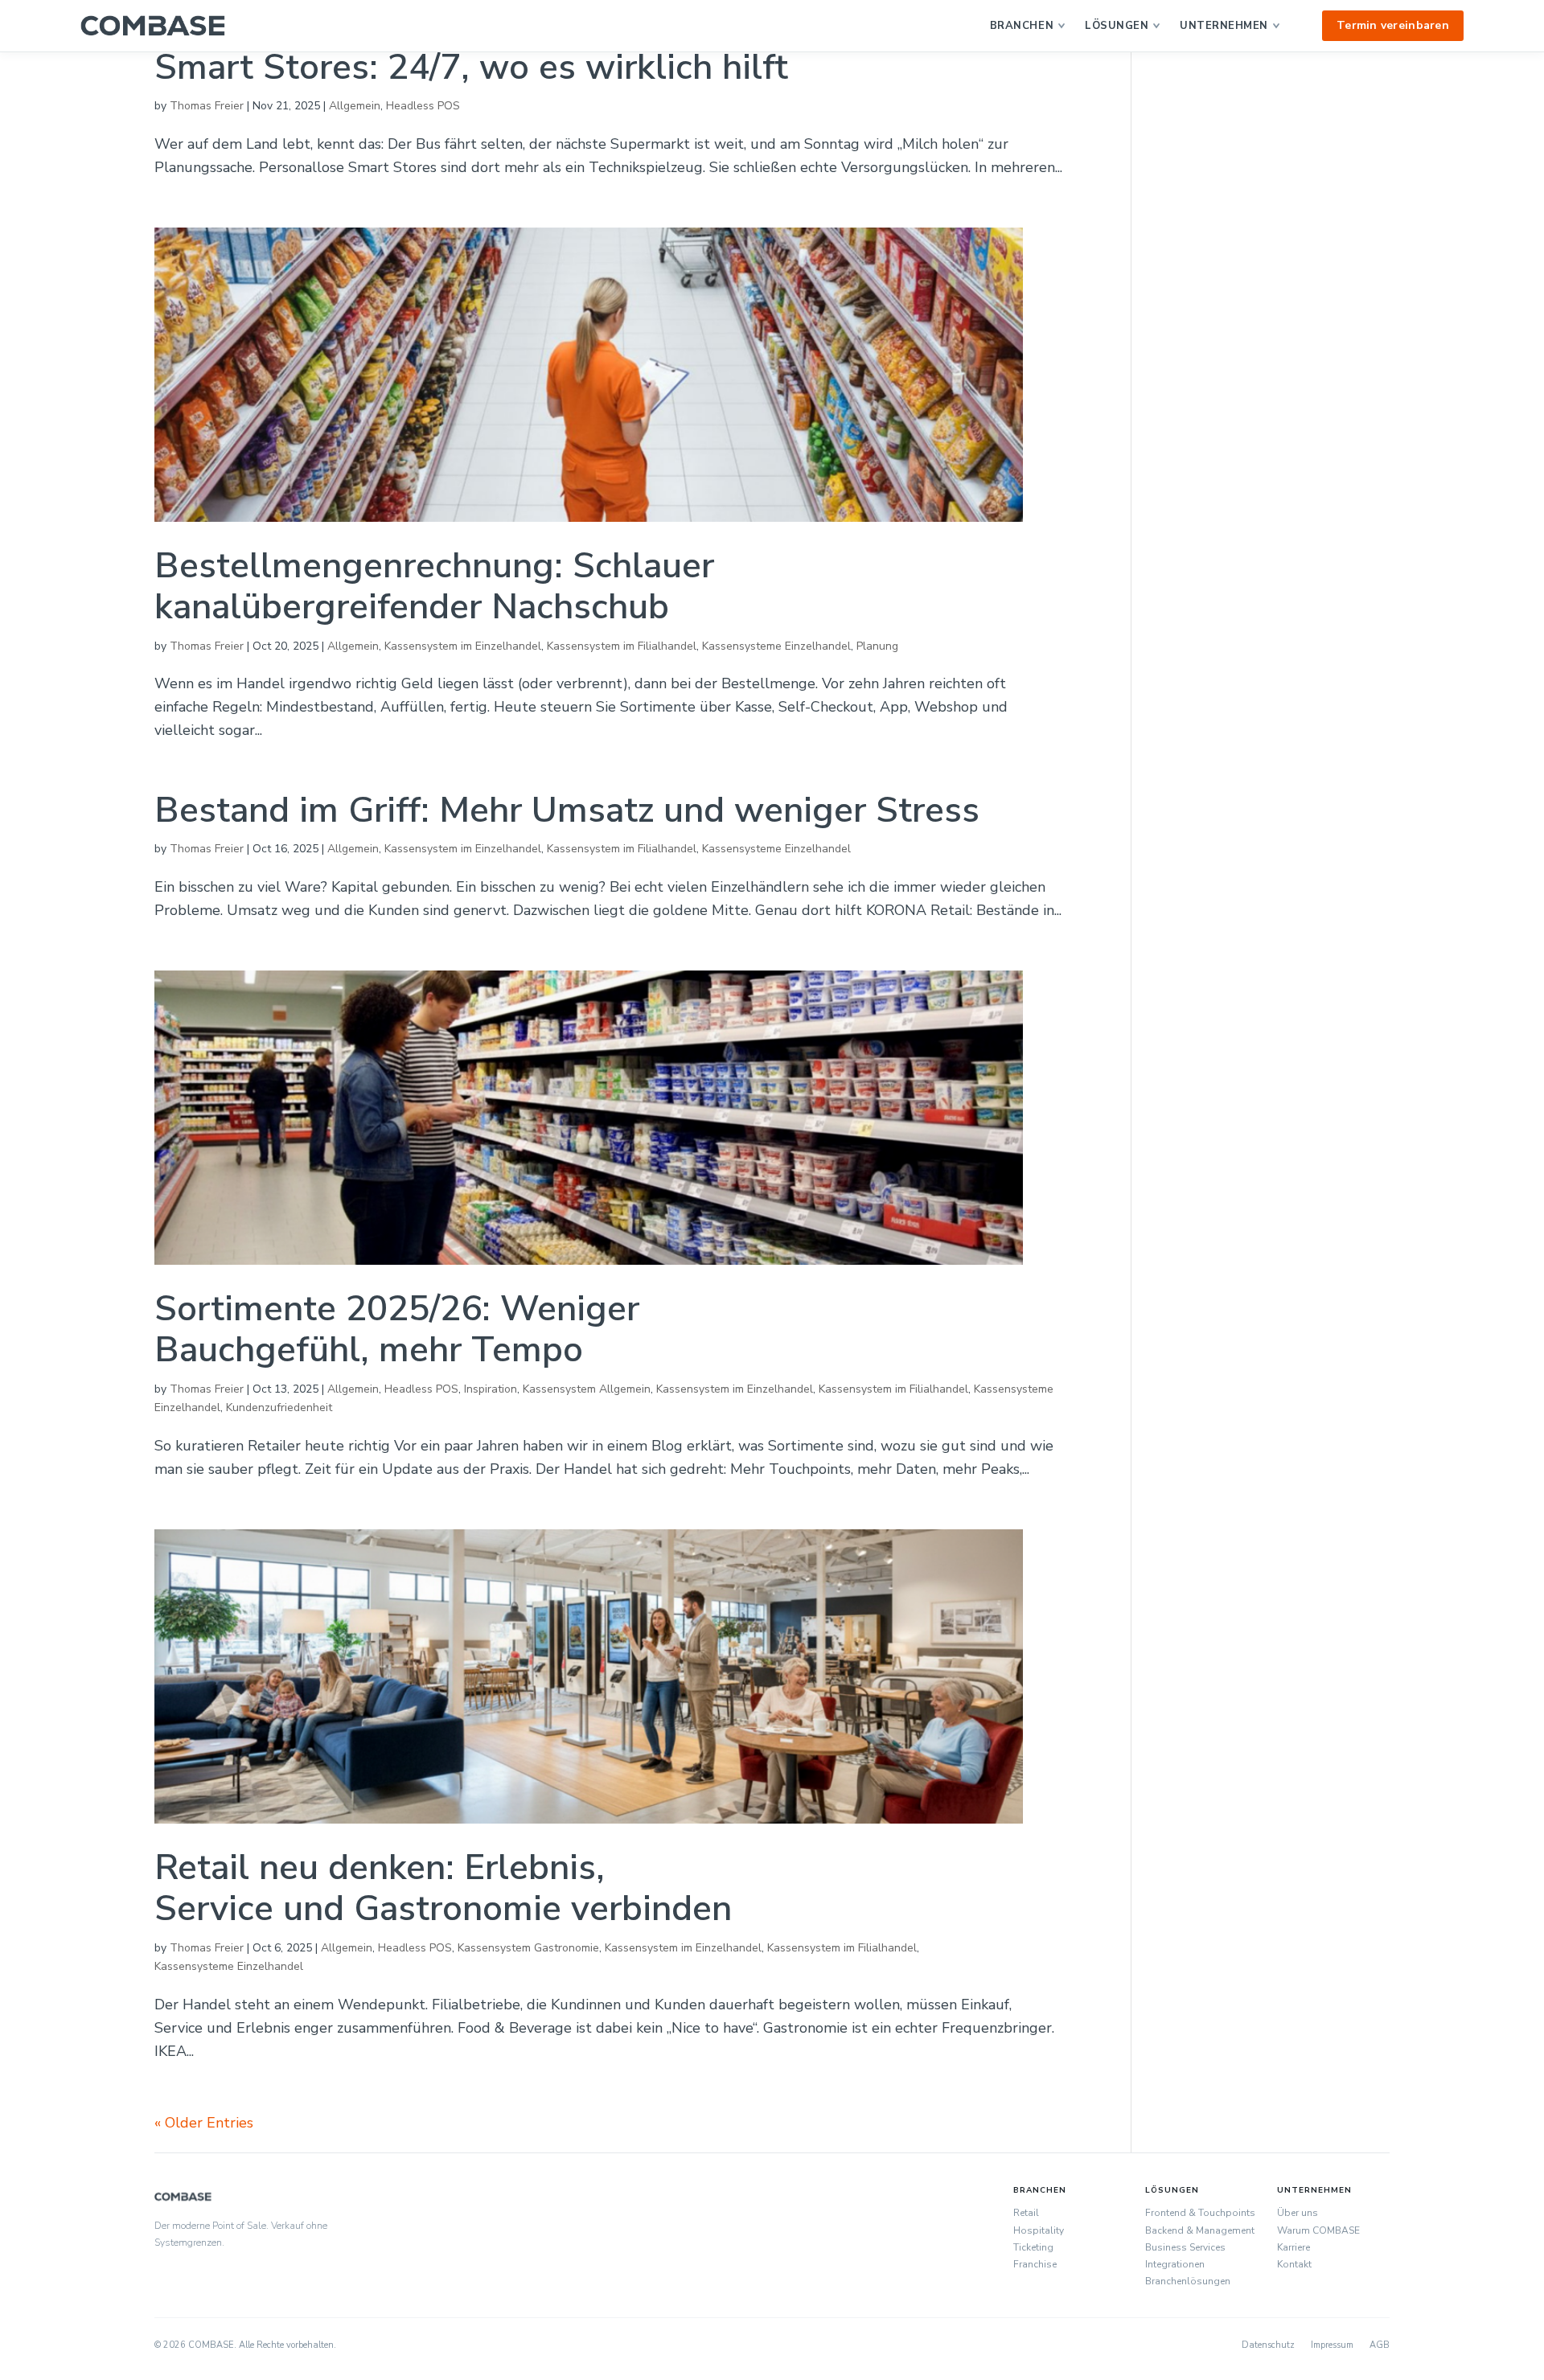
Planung (877, 646)
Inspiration (491, 1389)
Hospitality (1039, 2230)
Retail (1026, 2213)
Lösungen (1117, 26)
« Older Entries (204, 2123)
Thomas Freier (207, 106)
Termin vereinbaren (1393, 25)
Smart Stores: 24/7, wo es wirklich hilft (471, 68)
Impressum (1332, 2345)
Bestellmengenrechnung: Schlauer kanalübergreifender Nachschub (434, 587)
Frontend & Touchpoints (1200, 2213)
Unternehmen (1224, 26)
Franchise (1035, 2264)
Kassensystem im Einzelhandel (463, 646)
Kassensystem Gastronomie (528, 1948)
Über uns (1298, 2213)
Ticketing (1033, 2247)
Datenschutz (1268, 2345)
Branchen (1022, 26)
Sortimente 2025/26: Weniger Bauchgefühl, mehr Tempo (397, 1330)
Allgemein (355, 106)
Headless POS (423, 106)
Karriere (1294, 2247)
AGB (1380, 2345)
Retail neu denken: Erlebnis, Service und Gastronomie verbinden (443, 1888)
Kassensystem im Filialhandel (622, 646)
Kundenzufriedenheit (279, 1407)
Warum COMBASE (1318, 2230)
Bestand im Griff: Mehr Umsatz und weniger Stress (567, 810)
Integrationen (1175, 2264)
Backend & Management (1200, 2230)
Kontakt (1294, 2264)
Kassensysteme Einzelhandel (776, 646)
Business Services (1185, 2247)
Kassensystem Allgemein (587, 1389)
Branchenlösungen (1188, 2281)
